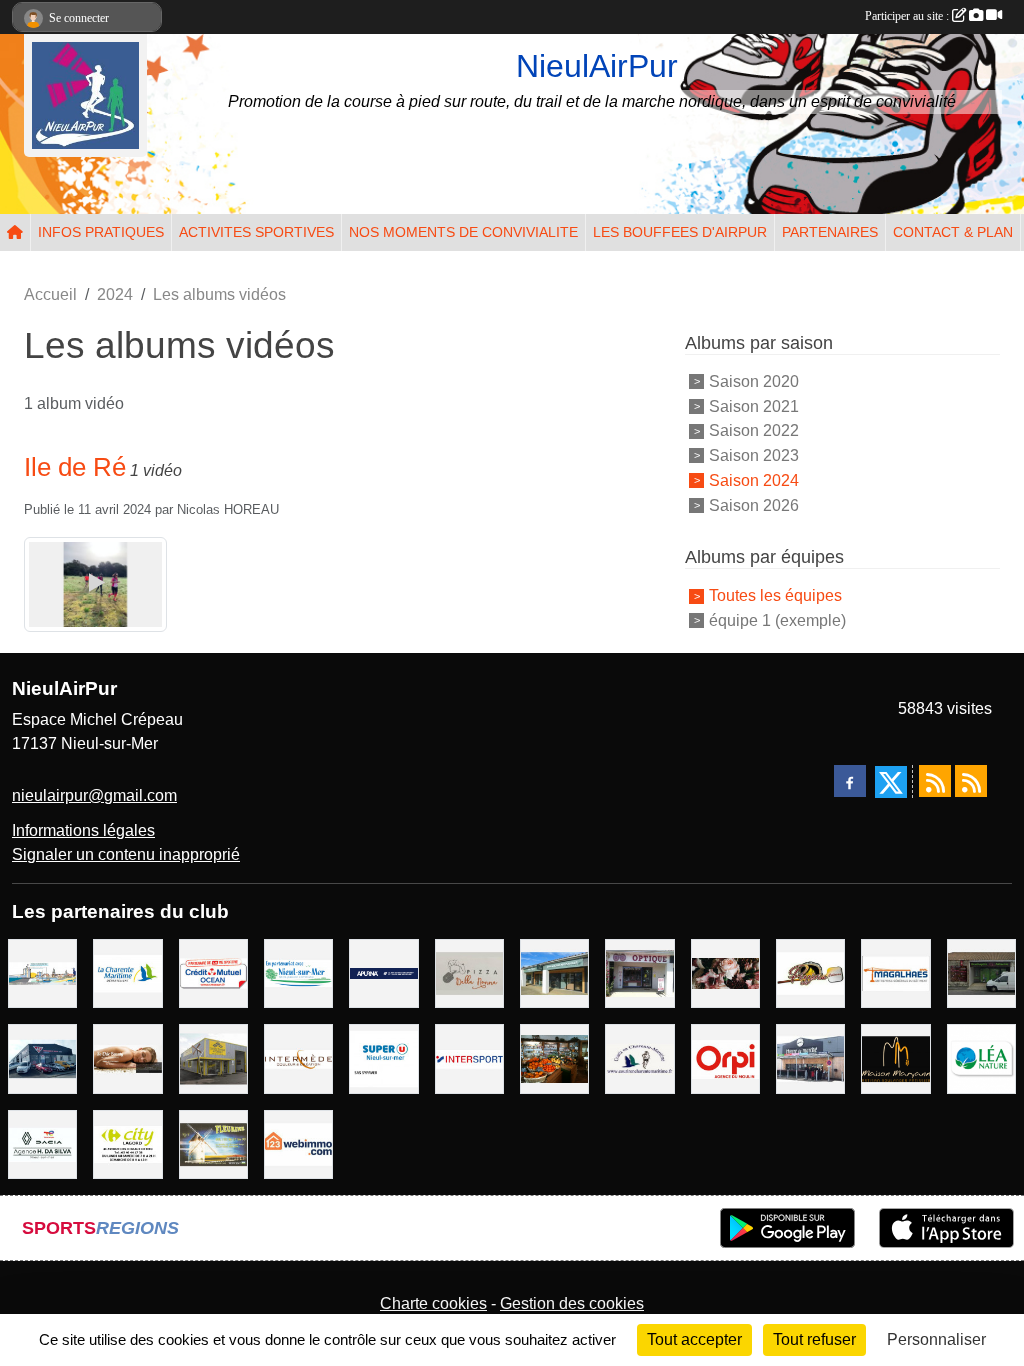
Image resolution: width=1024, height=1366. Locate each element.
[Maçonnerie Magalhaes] (895, 972)
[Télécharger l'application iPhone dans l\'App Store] (946, 1228)
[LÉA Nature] (981, 1057)
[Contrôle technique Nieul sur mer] (213, 1057)
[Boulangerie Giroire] (981, 972)
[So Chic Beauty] (127, 1057)
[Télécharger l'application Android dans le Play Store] (787, 1228)
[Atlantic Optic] (639, 972)
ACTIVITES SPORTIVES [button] (256, 232)
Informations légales (83, 830)
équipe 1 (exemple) (777, 620)
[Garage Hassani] (42, 1057)
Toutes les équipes (775, 595)
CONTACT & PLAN (953, 232)
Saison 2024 (754, 480)
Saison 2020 (754, 381)
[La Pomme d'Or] (554, 1057)
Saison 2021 (754, 405)
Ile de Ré (75, 467)
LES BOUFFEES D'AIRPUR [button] (680, 232)
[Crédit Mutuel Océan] (213, 972)
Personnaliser (936, 1339)
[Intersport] (469, 1057)
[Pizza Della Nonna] (469, 972)
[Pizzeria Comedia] (810, 972)
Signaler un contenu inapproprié (126, 854)
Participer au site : (908, 16)
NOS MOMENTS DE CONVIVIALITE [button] (463, 232)
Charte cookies (433, 1303)
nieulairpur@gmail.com (94, 795)
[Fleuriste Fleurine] (213, 1143)
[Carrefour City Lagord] (127, 1143)
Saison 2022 (754, 430)
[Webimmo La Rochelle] (298, 1143)
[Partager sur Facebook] (850, 781)
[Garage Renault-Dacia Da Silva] (42, 1143)
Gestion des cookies (572, 1303)
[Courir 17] (639, 1057)
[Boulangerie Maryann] (895, 1057)
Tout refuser (814, 1339)
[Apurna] (383, 972)
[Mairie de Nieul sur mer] (298, 972)
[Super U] (383, 1057)
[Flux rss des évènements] (971, 781)
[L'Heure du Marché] (810, 1057)
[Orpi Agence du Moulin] (725, 1057)
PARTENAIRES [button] (830, 232)
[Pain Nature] (554, 972)
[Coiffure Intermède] (298, 1057)
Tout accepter (694, 1339)
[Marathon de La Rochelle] (42, 972)
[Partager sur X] (891, 782)
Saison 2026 (754, 504)
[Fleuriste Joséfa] (725, 972)
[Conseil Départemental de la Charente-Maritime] (127, 972)
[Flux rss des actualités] (935, 781)
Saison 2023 (754, 455)
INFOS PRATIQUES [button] (101, 232)
